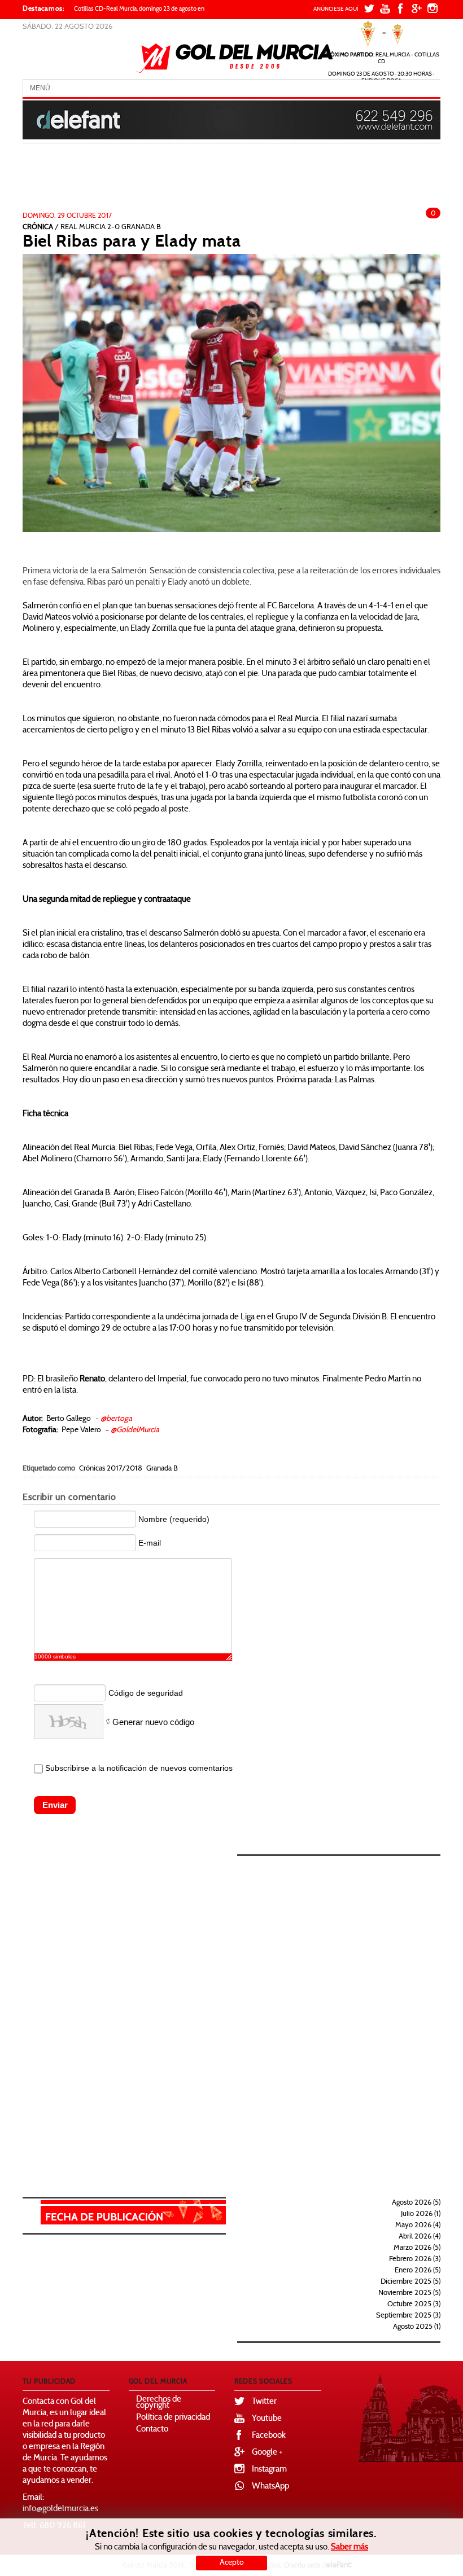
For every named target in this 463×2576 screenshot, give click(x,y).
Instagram (269, 2470)
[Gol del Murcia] (235, 58)
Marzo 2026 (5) (417, 2248)
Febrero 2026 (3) (415, 2259)
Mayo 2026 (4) (418, 2226)
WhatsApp (270, 2487)
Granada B (162, 1469)
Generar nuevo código (153, 1722)
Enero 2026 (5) (418, 2271)
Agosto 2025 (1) (417, 2327)
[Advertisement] (213, 181)
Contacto (152, 2430)
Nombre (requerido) (174, 1519)
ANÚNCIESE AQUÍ (336, 9)
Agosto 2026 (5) (416, 2203)
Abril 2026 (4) (420, 2237)
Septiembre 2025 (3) (408, 2316)
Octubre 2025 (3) (414, 2305)
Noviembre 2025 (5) (409, 2293)
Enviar (55, 1805)
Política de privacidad (173, 2418)
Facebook (269, 2436)
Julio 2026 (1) (421, 2214)
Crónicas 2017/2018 (111, 1469)
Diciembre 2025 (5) (410, 2282)
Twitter (264, 2402)
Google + (267, 2453)
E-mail (150, 1543)
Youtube (267, 2419)
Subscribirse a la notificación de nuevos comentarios (139, 1768)
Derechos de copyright (159, 2403)
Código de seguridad (146, 1693)
